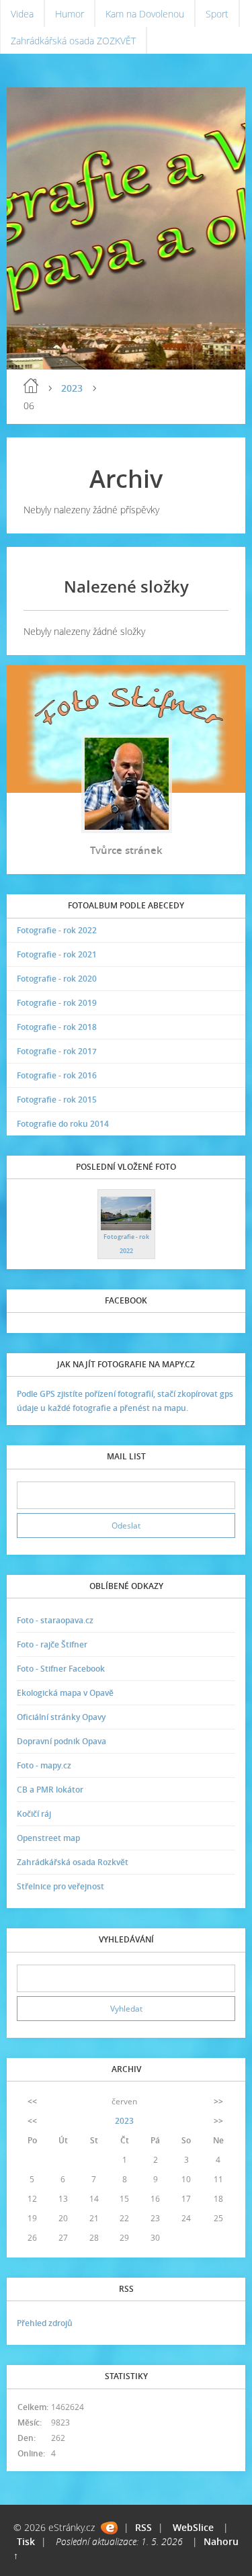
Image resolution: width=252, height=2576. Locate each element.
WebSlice (193, 2527)
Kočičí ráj (34, 1814)
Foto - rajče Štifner (52, 1644)
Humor (70, 14)
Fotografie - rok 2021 (57, 954)
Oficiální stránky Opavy (61, 1717)
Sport (217, 14)
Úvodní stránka (31, 386)
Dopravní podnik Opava (61, 1741)
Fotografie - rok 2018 (57, 1027)
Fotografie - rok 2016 (57, 1075)
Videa (22, 14)
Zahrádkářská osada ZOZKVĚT (73, 41)
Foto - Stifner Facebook (61, 1669)
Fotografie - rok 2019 (57, 1003)
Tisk (26, 2541)
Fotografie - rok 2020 (57, 979)
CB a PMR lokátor (50, 1790)
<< (32, 2101)
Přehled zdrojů (45, 2323)
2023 (72, 388)
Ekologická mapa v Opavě (65, 1693)
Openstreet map (48, 1838)
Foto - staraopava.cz (55, 1620)
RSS (143, 2527)
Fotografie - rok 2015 (57, 1100)
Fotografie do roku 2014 (63, 1124)
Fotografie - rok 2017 (57, 1051)
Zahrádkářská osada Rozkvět (73, 1862)
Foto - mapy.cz (44, 1765)
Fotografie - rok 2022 (57, 930)
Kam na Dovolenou (145, 14)
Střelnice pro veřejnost (60, 1886)
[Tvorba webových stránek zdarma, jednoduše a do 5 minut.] (109, 2528)
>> (218, 2101)
